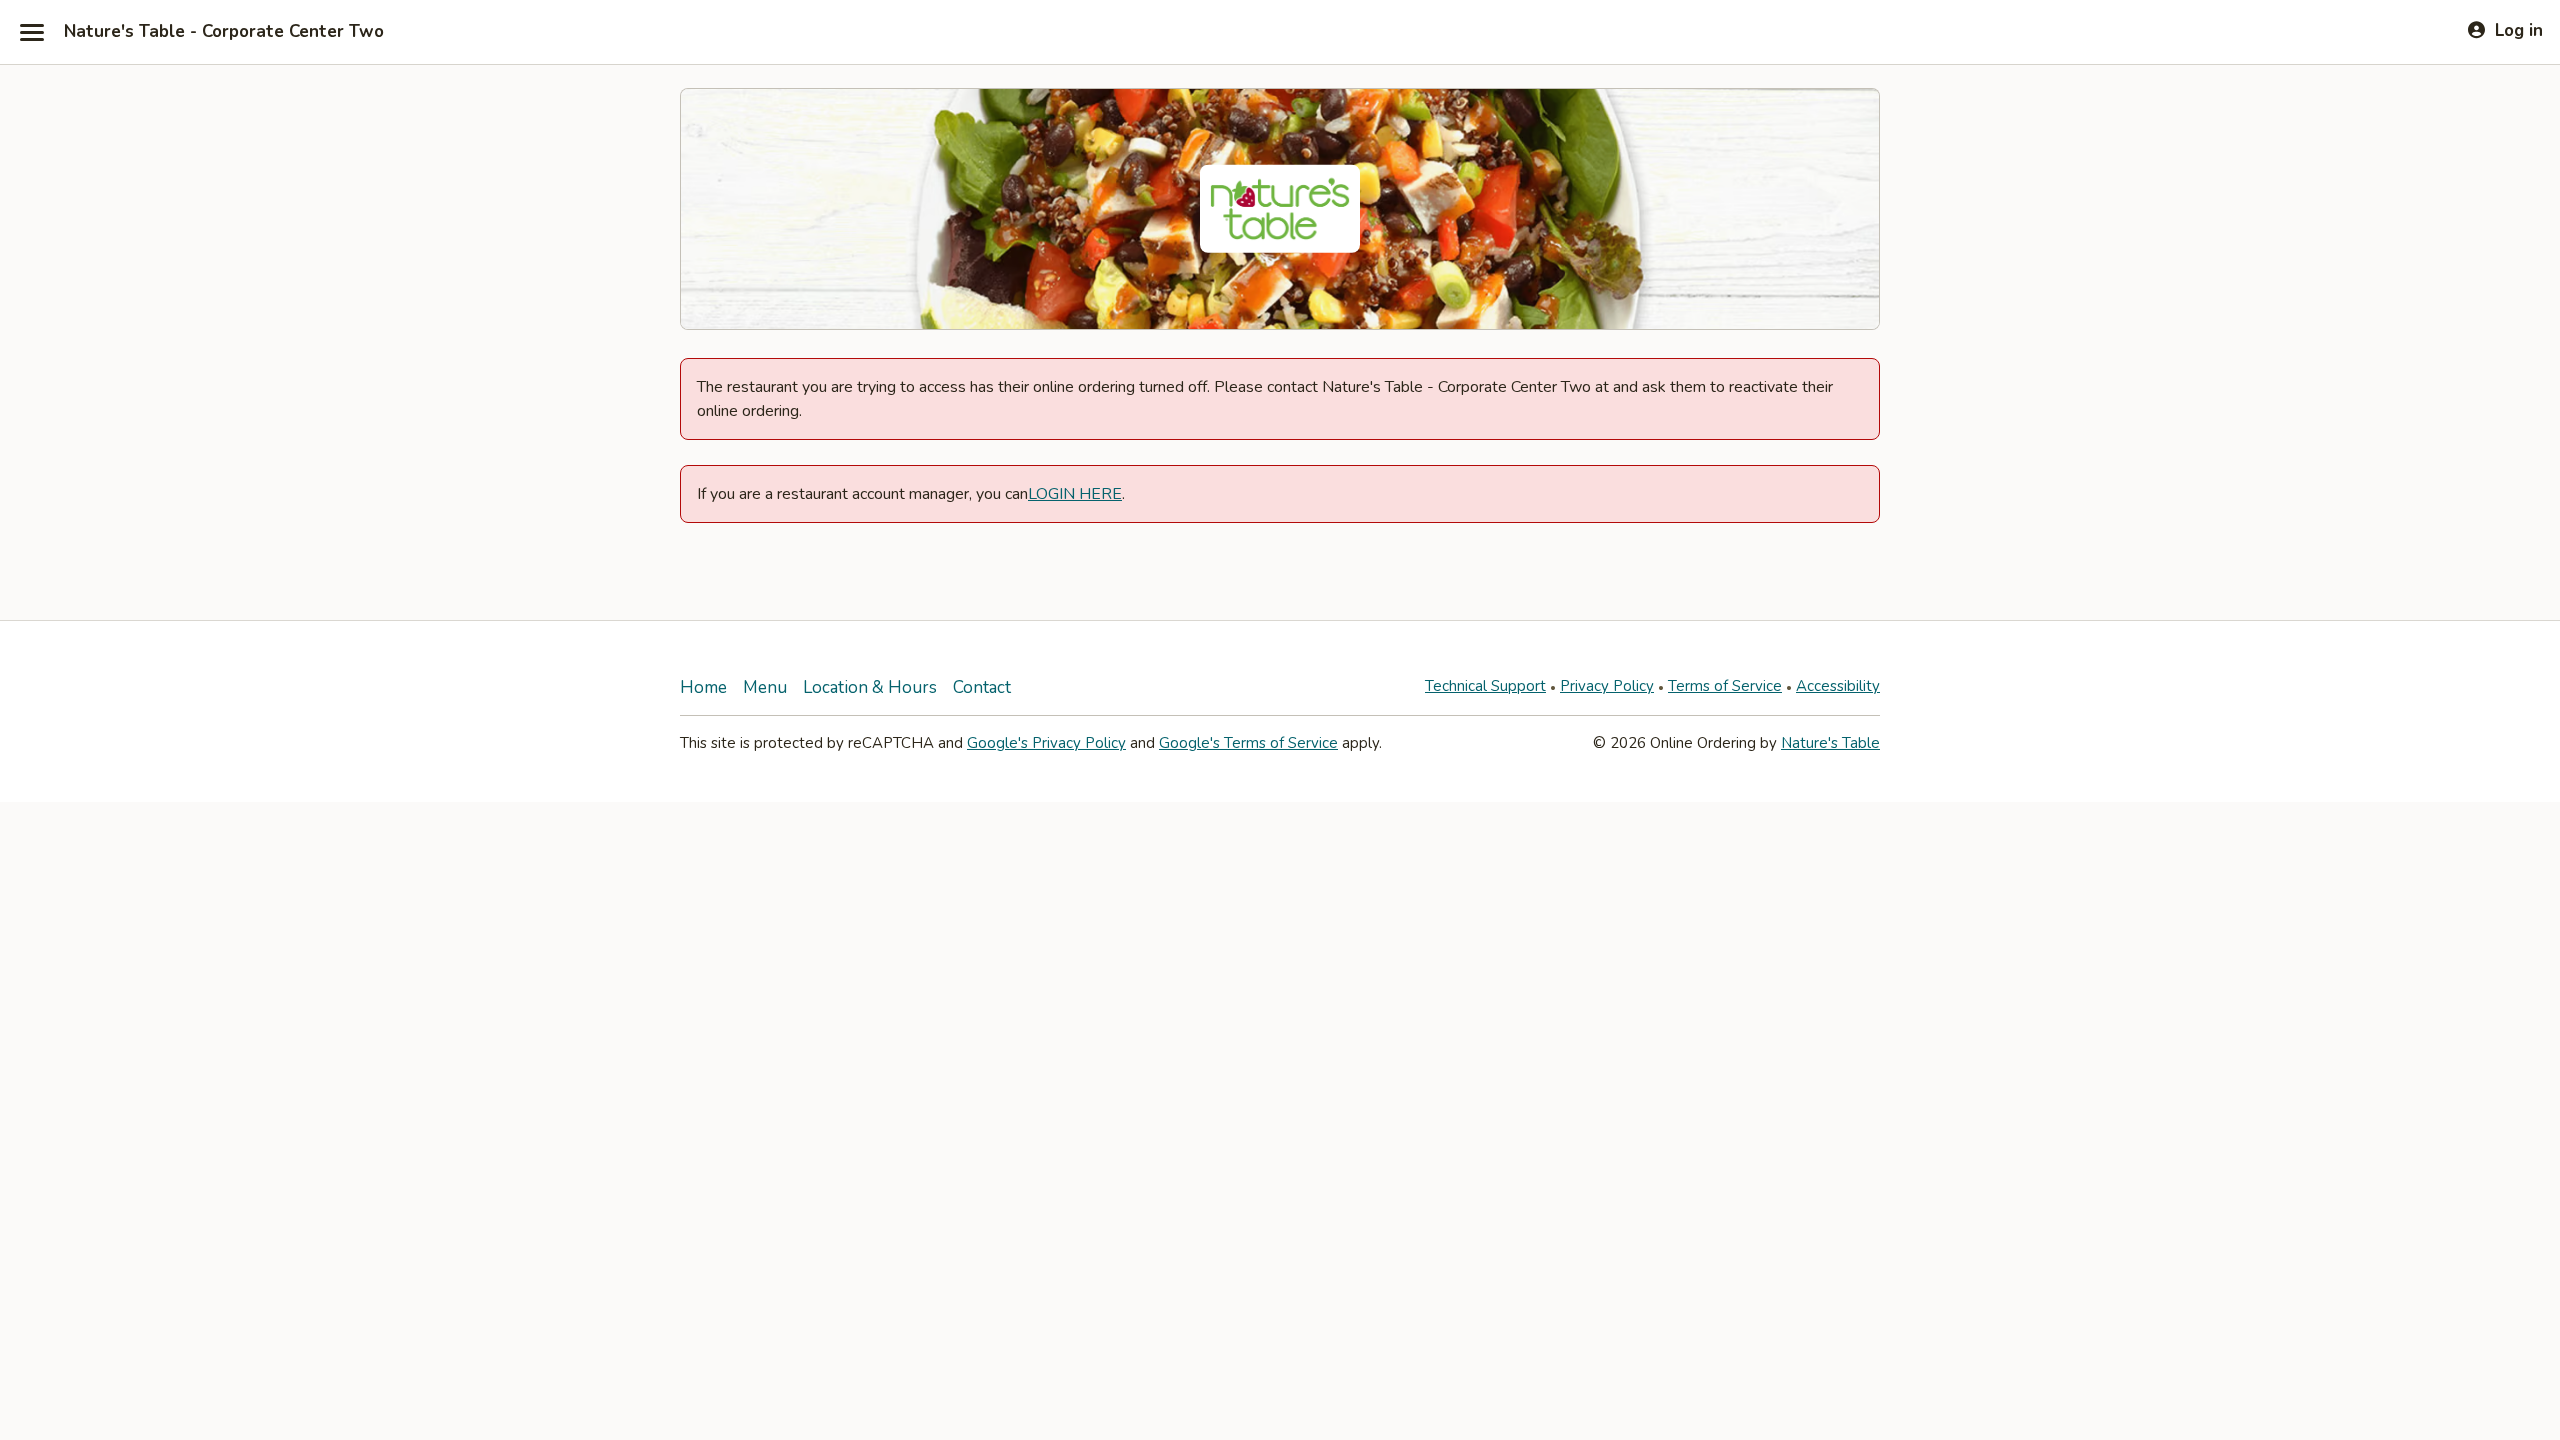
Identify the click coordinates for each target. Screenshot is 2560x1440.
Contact (982, 687)
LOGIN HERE (1075, 494)
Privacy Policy (1607, 686)
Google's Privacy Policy (1046, 743)
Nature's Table (1830, 743)
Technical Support (1485, 686)
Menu (765, 687)
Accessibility (1838, 686)
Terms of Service (1725, 686)
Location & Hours (870, 687)
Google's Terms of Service (1248, 743)
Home (703, 687)
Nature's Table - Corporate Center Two (224, 32)
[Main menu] (32, 32)
